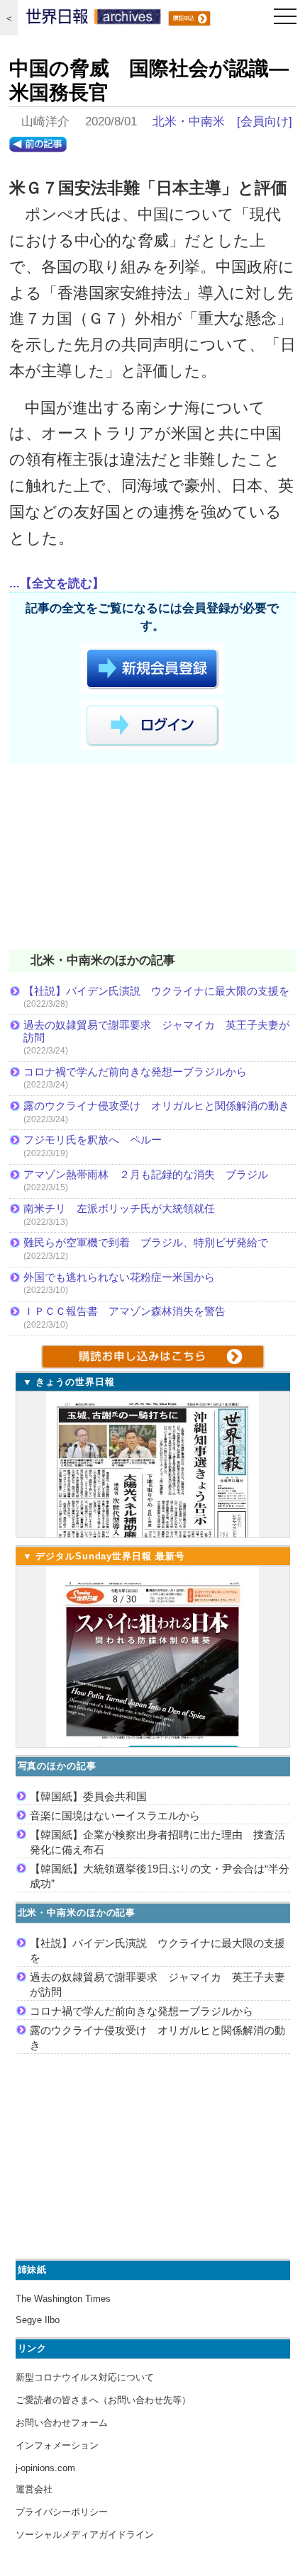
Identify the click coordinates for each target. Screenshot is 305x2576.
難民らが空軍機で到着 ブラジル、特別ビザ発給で (146, 1242)
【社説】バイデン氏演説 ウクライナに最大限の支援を (156, 991)
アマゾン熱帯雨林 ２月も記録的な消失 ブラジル (146, 1174)
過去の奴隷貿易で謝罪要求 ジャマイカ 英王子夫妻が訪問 (156, 1031)
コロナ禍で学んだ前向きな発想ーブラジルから (135, 1072)
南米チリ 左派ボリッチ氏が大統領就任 (119, 1208)
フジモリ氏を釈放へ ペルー (93, 1140)
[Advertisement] (152, 859)
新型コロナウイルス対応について (85, 2377)
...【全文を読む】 (57, 583)
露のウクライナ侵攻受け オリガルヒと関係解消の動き (156, 1106)
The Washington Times (63, 2299)
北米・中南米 (189, 122)
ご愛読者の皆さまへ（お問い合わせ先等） (103, 2400)
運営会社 (34, 2489)
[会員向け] (265, 122)
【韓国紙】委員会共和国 (88, 1796)
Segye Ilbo (38, 2320)
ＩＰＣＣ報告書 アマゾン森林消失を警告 (124, 1311)
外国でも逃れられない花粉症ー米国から (119, 1277)
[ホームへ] (94, 20)
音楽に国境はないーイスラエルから (115, 1815)
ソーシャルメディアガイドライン (85, 2535)
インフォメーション (57, 2445)
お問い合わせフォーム (62, 2423)
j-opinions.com (45, 2468)
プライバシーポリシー (62, 2512)
